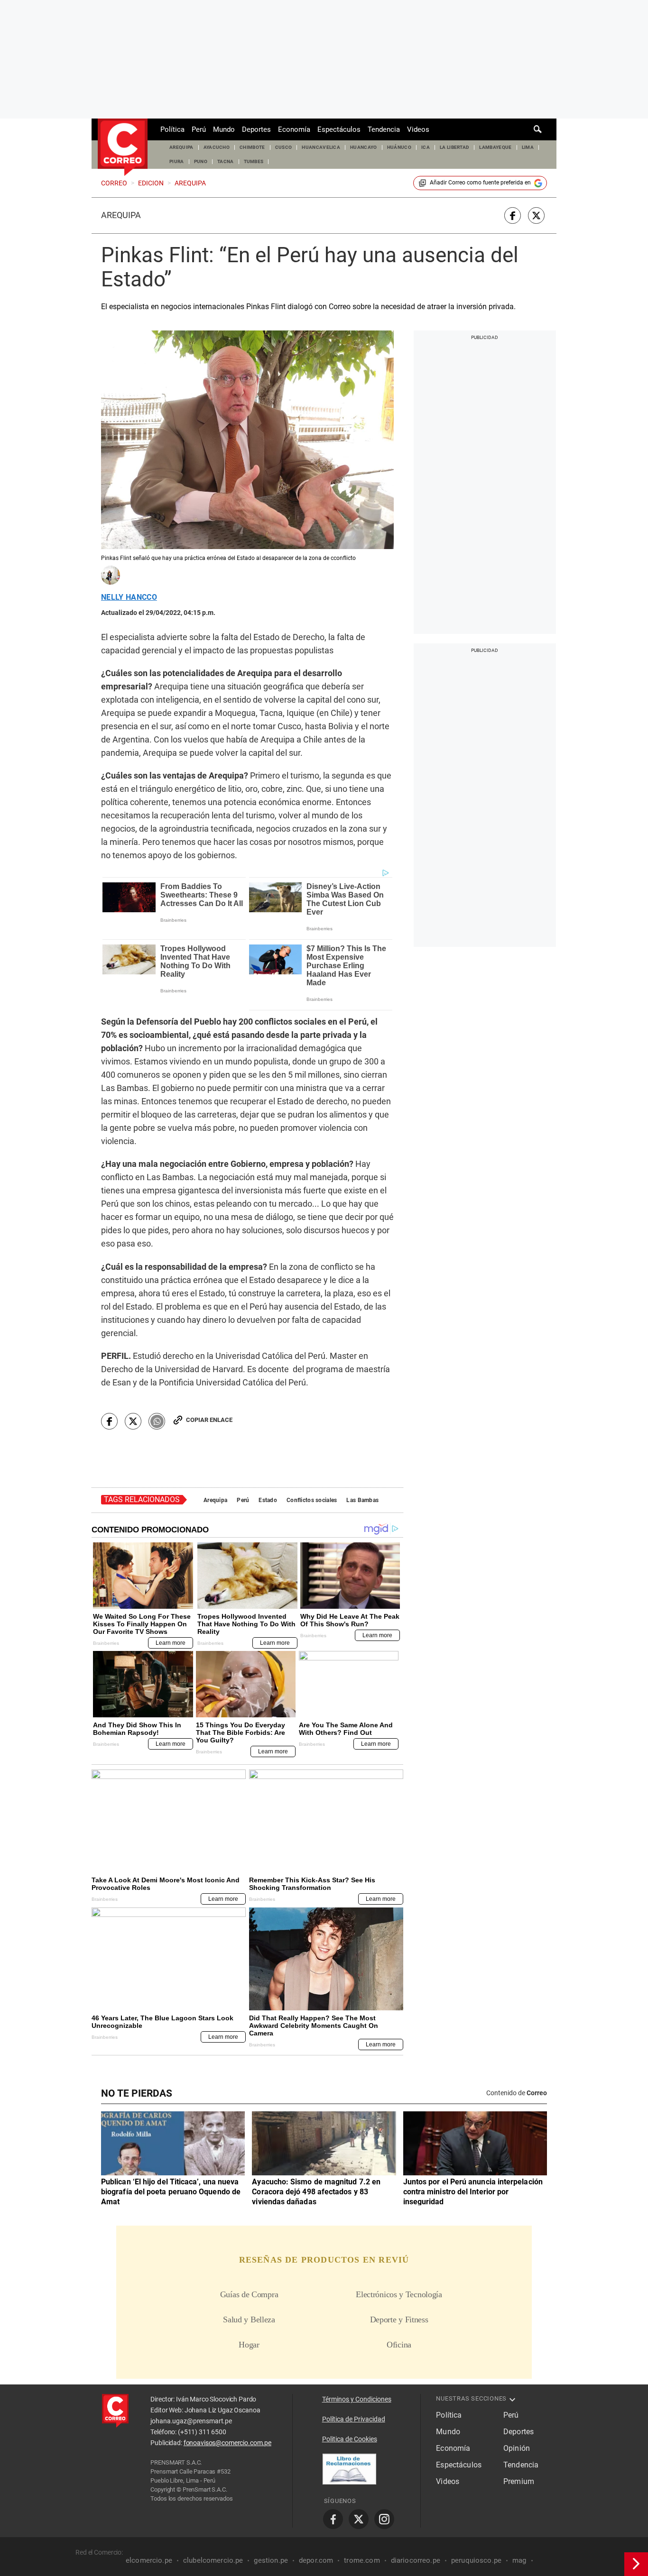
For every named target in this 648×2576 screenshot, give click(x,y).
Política (172, 129)
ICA (426, 147)
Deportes (256, 129)
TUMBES (254, 161)
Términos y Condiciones (357, 2399)
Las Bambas (362, 1500)
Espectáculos (339, 129)
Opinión (517, 2448)
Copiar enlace (209, 1420)
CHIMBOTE (252, 147)
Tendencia (384, 129)
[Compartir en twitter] (536, 215)
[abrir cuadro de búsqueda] (538, 129)
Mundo (224, 129)
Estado (268, 1500)
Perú (199, 129)
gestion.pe (271, 2560)
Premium (519, 2481)
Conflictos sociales (312, 1500)
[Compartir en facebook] (513, 215)
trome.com (362, 2560)
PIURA (177, 161)
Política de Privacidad (354, 2419)
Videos (418, 129)
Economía (294, 129)
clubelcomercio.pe (213, 2560)
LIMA (528, 147)
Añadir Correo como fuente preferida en (480, 183)
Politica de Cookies (350, 2439)
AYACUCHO (217, 147)
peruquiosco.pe (476, 2560)
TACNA (226, 161)
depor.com (316, 2560)
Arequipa (121, 215)
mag (519, 2560)
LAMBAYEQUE (495, 147)
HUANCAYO (364, 147)
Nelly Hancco (129, 597)
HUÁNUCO (399, 147)
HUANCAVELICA (321, 147)
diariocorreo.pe (416, 2560)
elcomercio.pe (149, 2560)
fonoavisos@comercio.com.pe (227, 2443)
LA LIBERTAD (455, 147)
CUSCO (284, 147)
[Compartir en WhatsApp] (157, 1421)
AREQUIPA (181, 147)
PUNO (201, 161)
